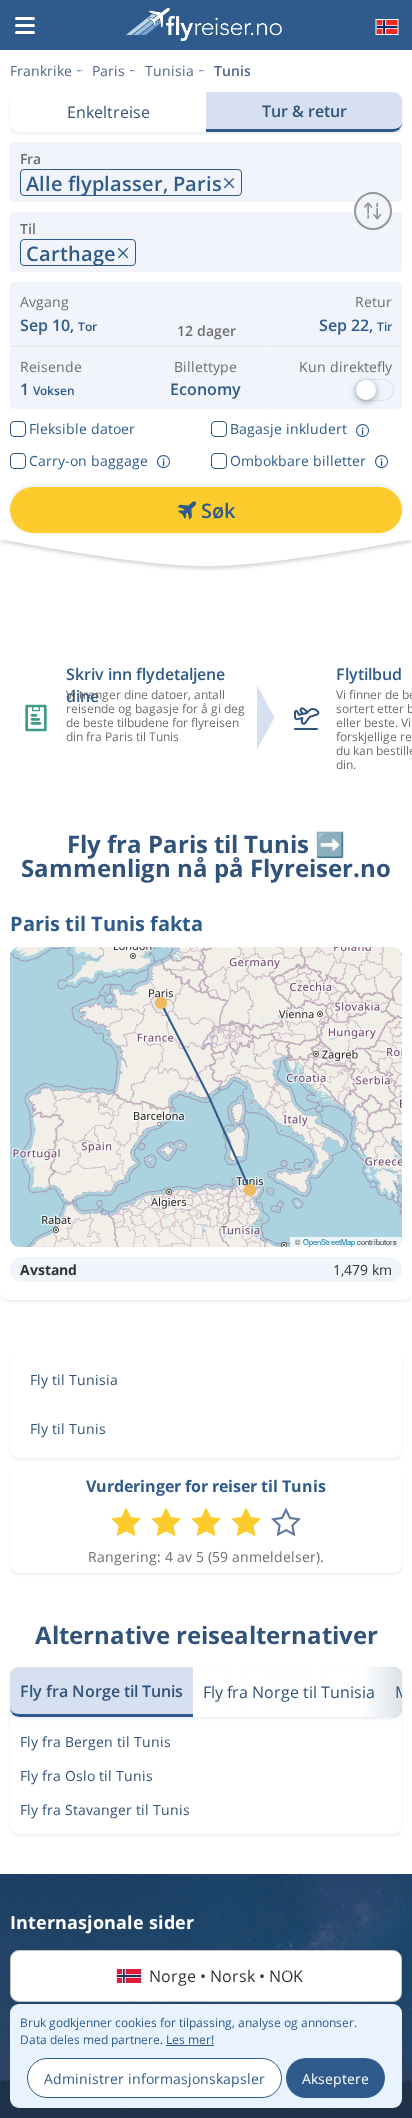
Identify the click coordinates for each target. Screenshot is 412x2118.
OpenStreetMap (329, 1241)
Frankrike (41, 70)
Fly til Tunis (68, 1428)
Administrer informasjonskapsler (154, 2078)
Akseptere (335, 2078)
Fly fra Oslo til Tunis (86, 1775)
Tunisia (169, 70)
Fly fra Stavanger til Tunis (105, 1809)
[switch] (373, 211)
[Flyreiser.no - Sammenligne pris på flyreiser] (204, 24)
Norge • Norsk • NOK (226, 1976)
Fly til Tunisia (74, 1379)
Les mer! (190, 2039)
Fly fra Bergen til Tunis (95, 1741)
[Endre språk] (385, 27)
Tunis (232, 70)
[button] (25, 27)
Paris (108, 70)
